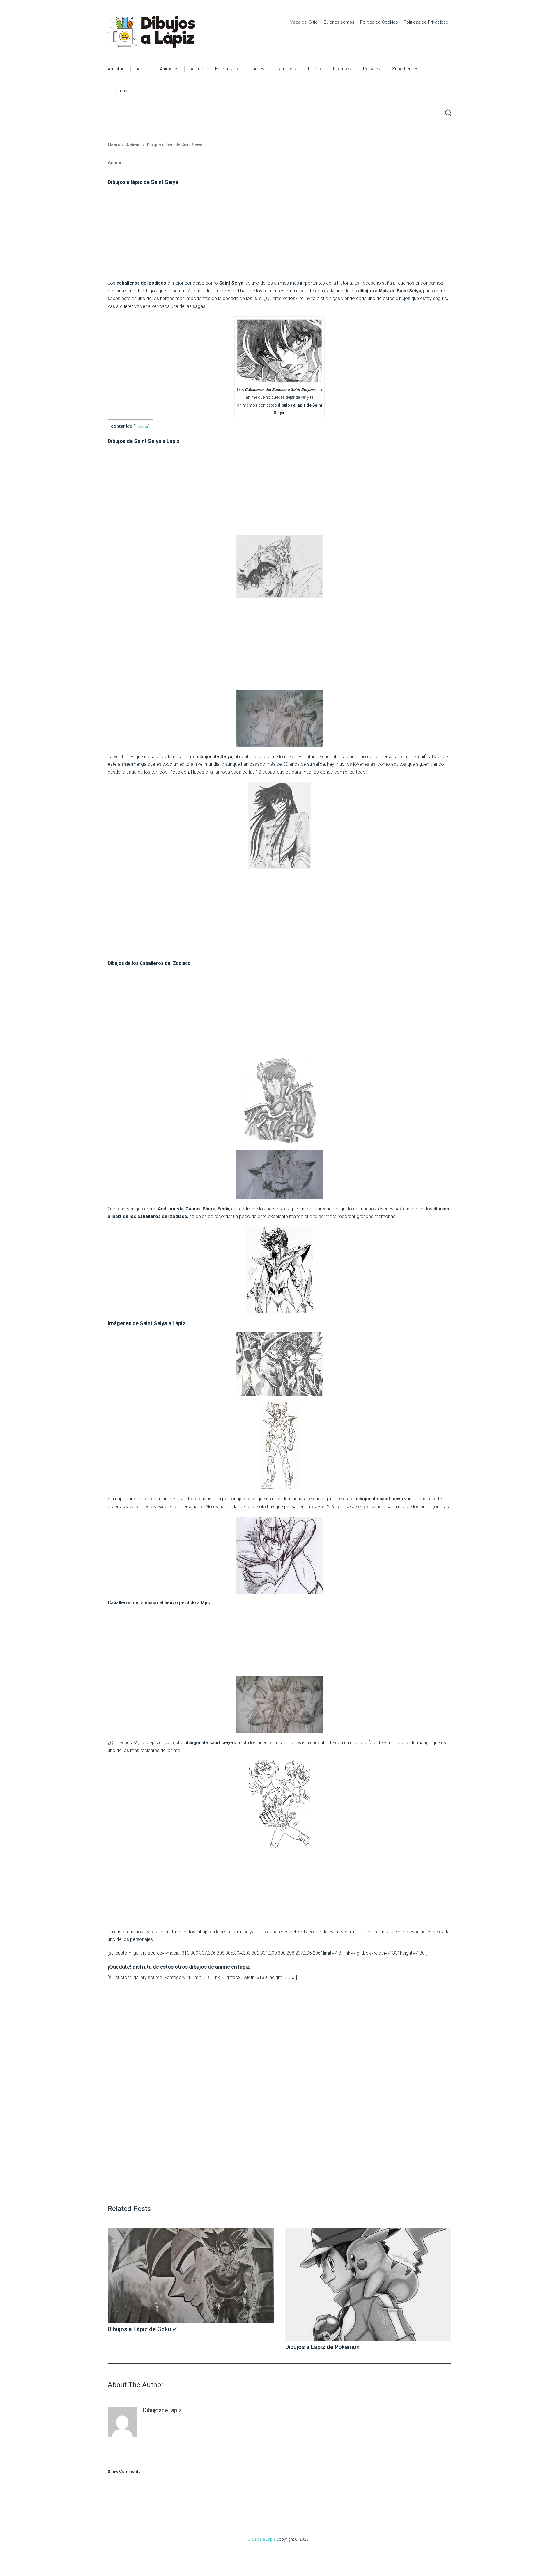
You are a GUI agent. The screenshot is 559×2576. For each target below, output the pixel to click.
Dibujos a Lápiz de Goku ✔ (143, 2329)
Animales (169, 69)
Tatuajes (122, 91)
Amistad (116, 69)
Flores (314, 69)
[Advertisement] (279, 235)
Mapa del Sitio (304, 22)
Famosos (286, 69)
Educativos (227, 69)
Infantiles (342, 69)
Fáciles (257, 69)
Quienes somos (339, 22)
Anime (197, 69)
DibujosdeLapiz (162, 2410)
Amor (142, 69)
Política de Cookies (379, 22)
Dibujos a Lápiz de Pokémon (322, 2347)
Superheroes (405, 69)
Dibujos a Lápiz (262, 2539)
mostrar (141, 426)
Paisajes (372, 69)
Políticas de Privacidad (426, 22)
